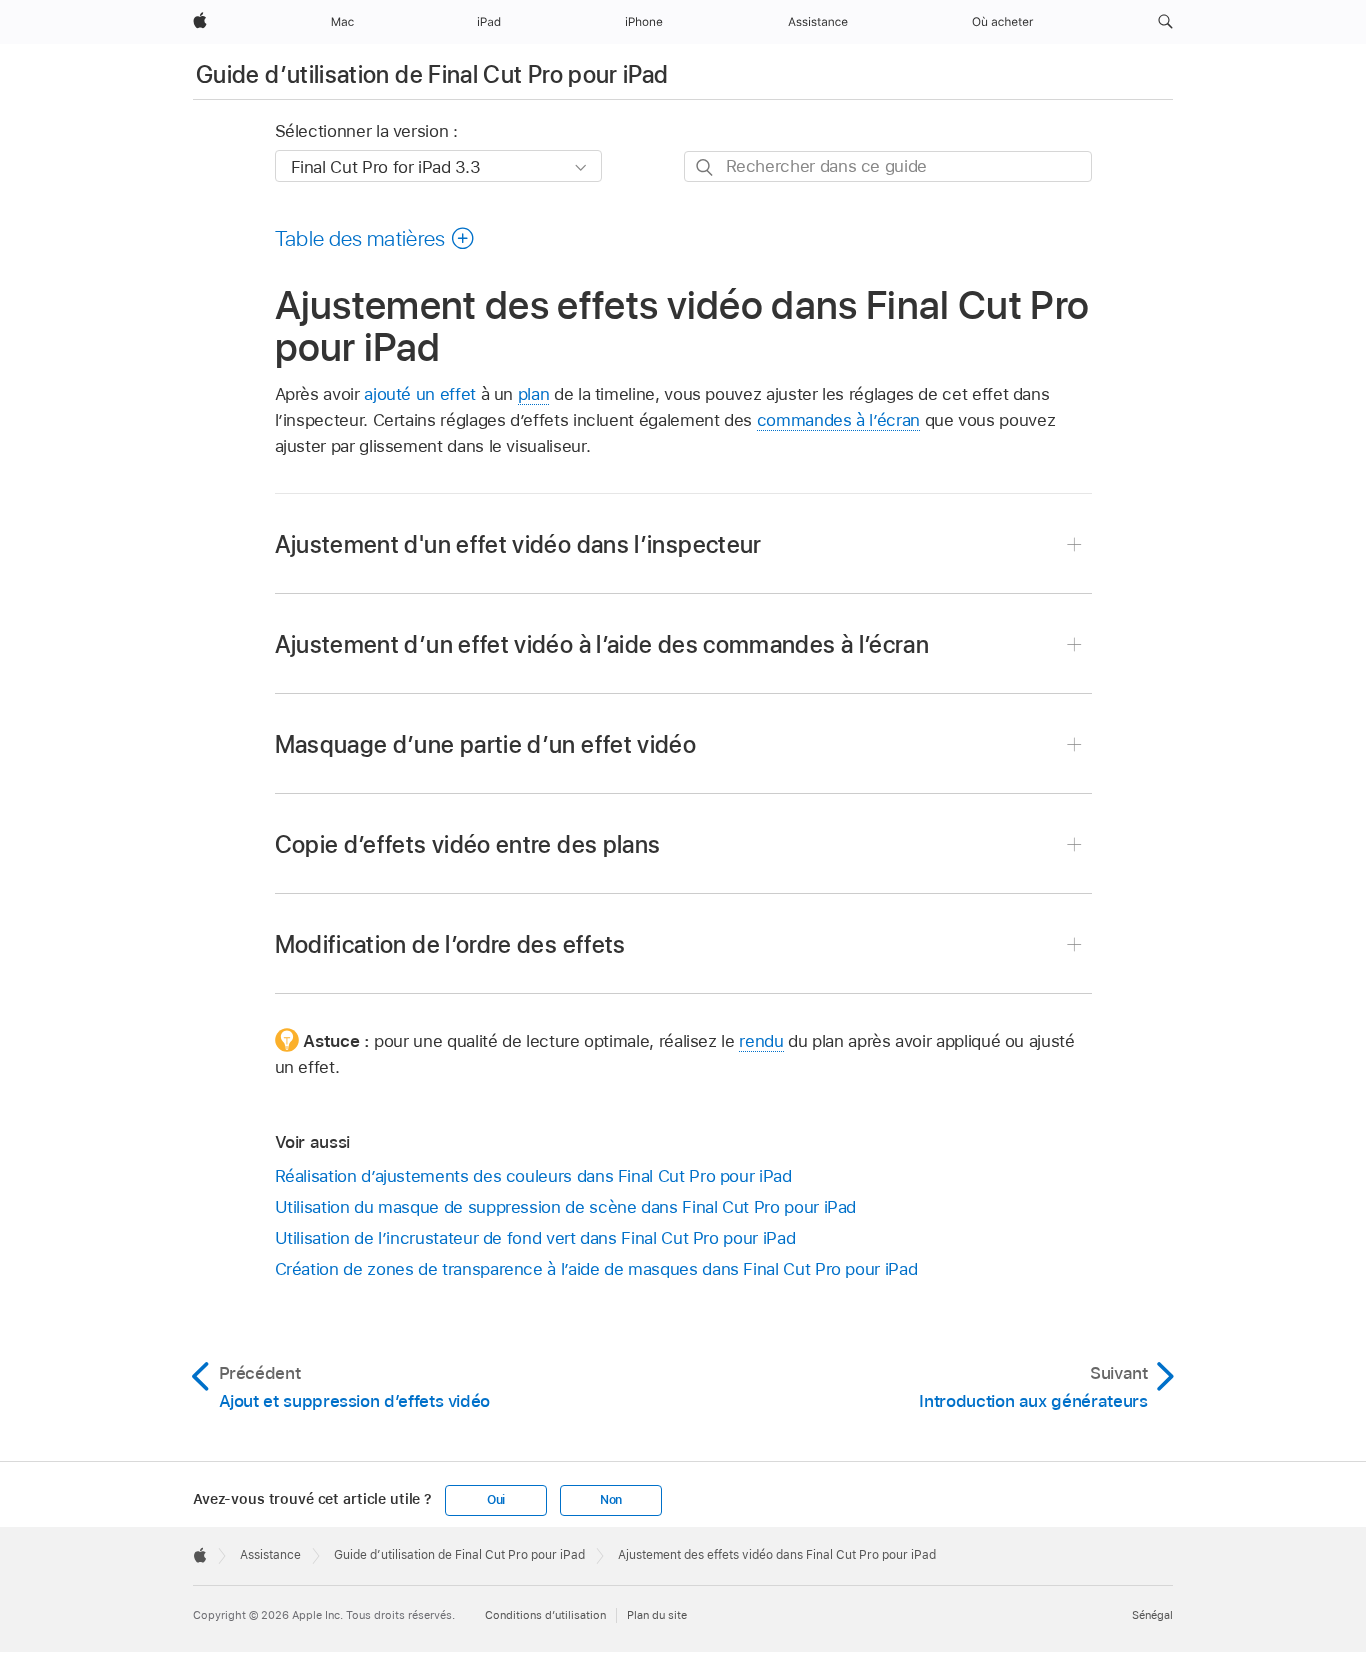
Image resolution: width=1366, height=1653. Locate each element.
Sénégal (1152, 1615)
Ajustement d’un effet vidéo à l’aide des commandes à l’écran (602, 644)
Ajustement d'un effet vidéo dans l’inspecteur (518, 544)
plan (534, 394)
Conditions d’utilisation (545, 1615)
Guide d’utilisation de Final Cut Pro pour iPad (432, 74)
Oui (496, 1500)
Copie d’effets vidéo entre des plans (468, 844)
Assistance (270, 1555)
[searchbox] (888, 166)
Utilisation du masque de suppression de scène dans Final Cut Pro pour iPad (566, 1207)
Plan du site (657, 1615)
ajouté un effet (420, 394)
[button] (1165, 22)
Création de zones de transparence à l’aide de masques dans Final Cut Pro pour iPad (596, 1269)
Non (611, 1500)
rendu (761, 1041)
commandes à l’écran (838, 420)
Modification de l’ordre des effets (450, 944)
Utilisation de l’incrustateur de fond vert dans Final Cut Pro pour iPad (535, 1238)
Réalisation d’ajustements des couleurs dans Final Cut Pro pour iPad (533, 1176)
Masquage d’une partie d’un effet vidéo (486, 744)
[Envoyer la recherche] (705, 167)
